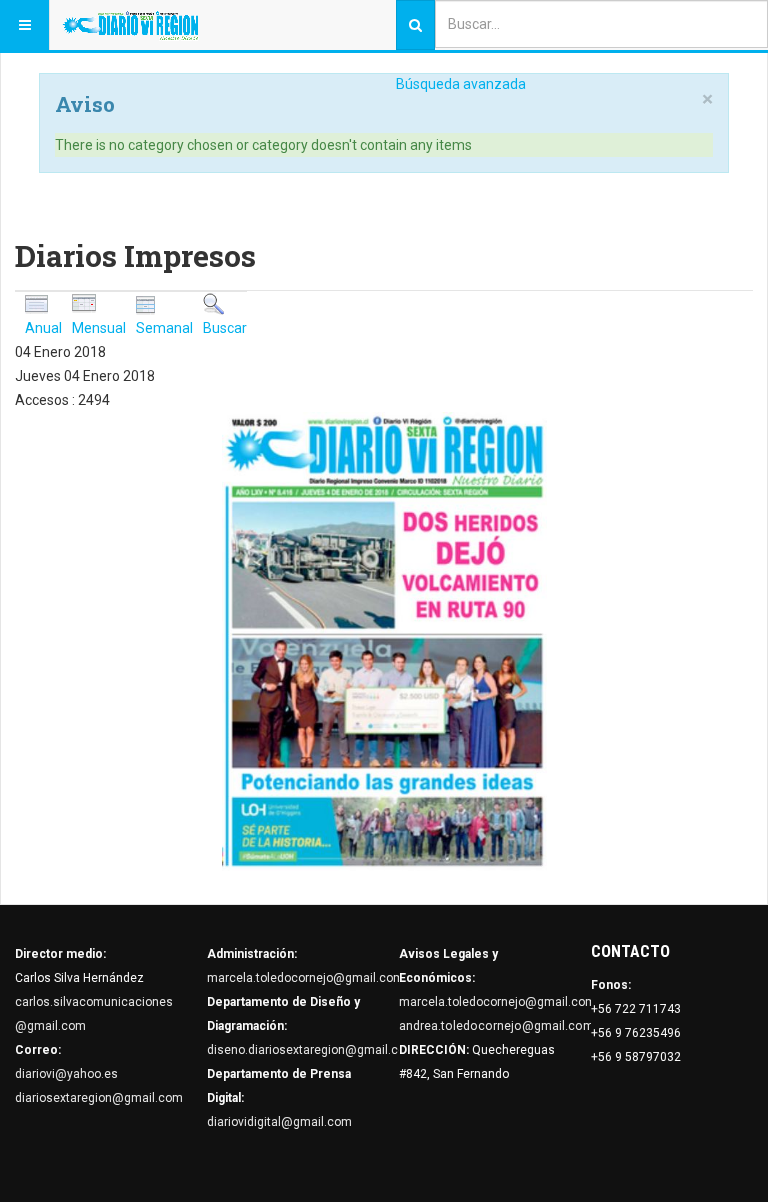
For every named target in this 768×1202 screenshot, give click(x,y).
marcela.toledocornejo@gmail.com (305, 978)
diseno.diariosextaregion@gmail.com (311, 1050)
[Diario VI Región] (130, 25)
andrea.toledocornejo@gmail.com (496, 1026)
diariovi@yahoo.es (66, 1074)
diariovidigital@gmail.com (279, 1122)
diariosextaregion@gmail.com (99, 1098)
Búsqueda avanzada (461, 84)
